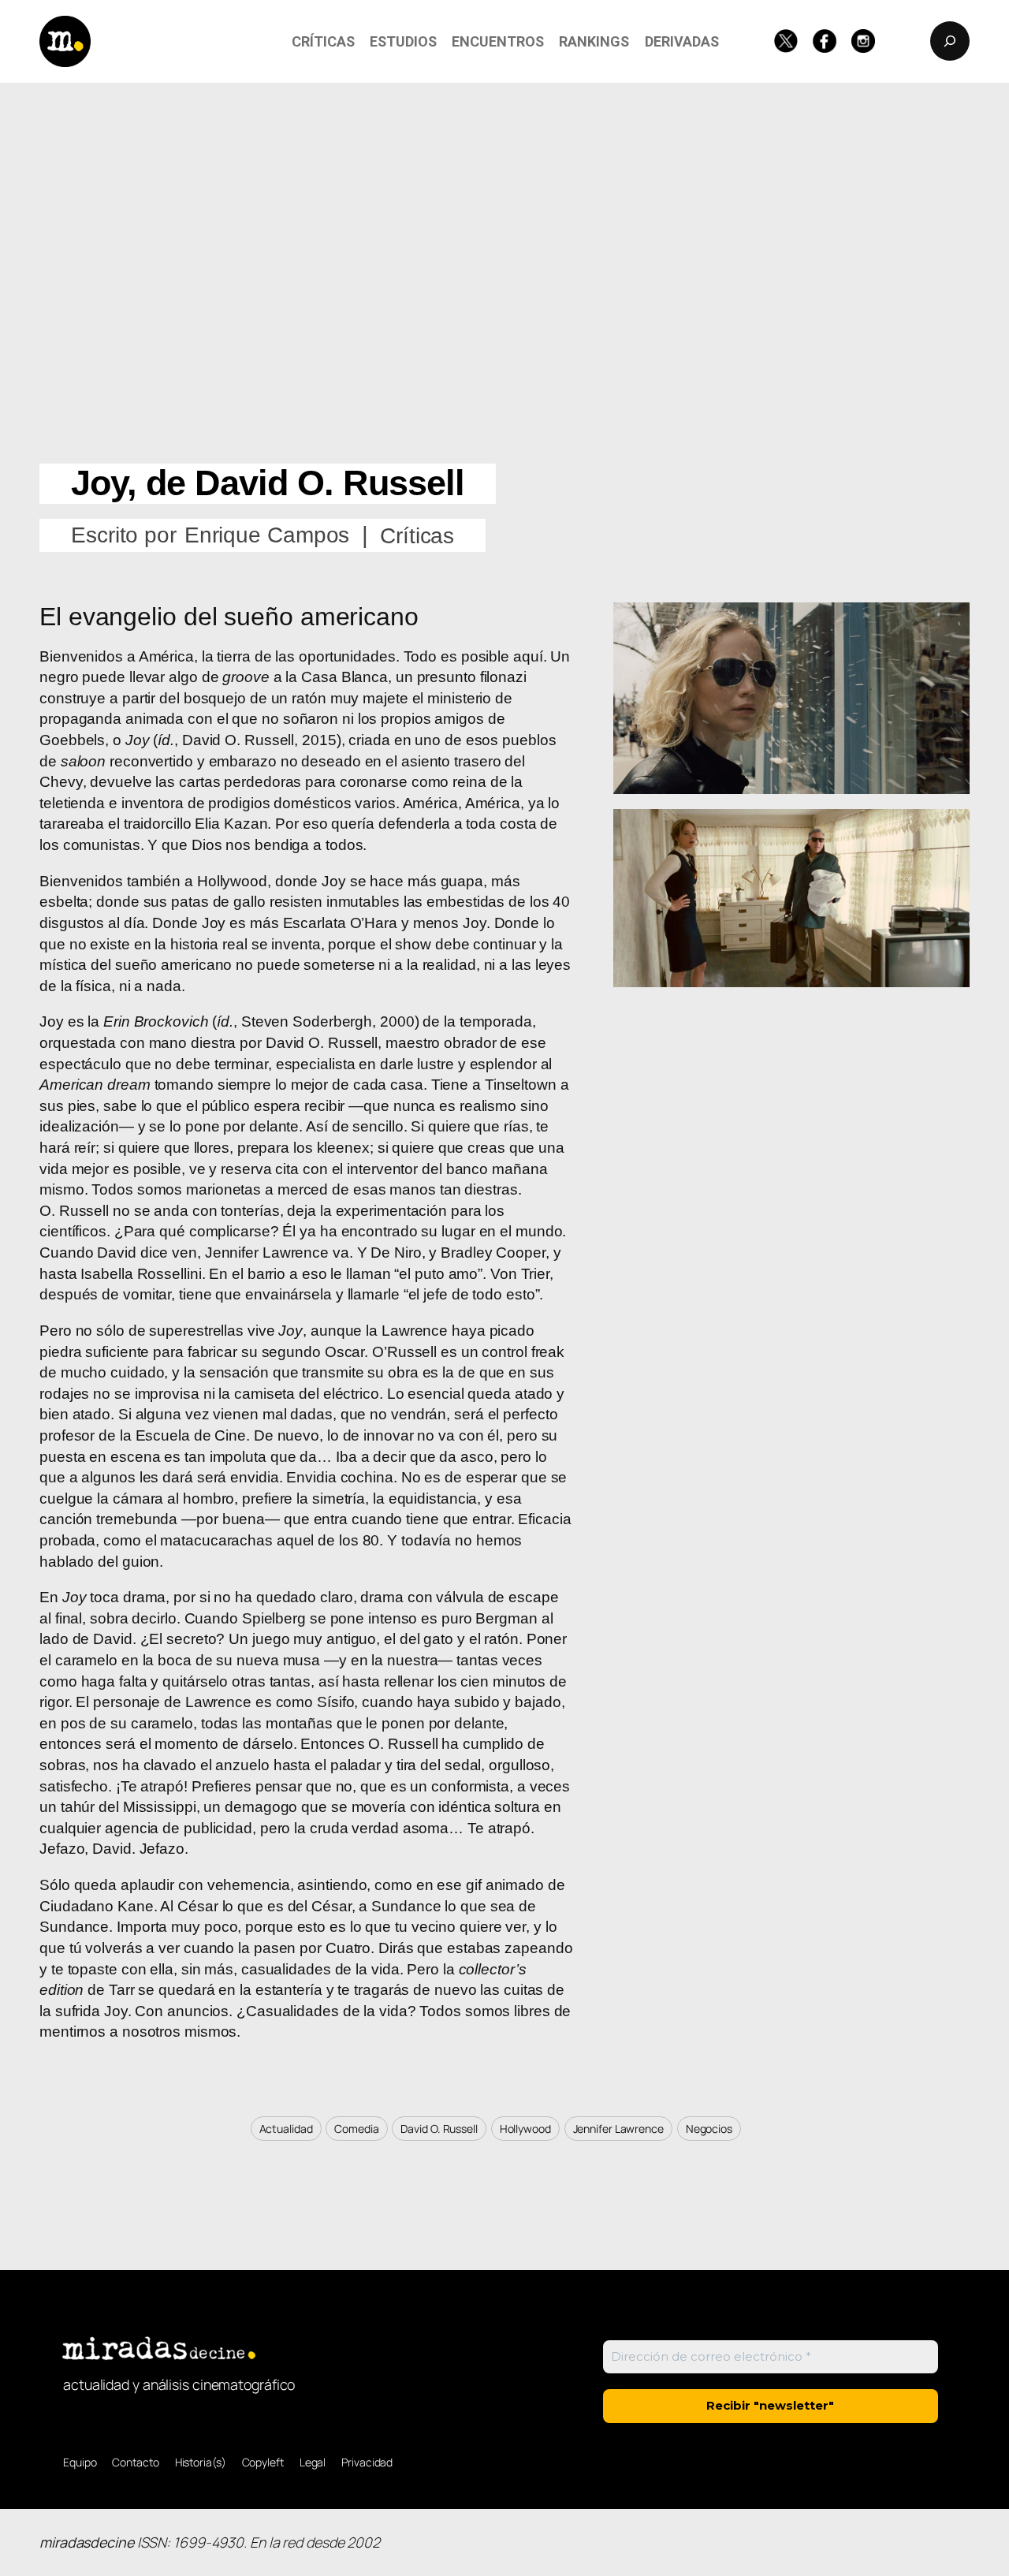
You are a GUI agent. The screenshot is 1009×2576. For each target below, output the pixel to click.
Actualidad (286, 2129)
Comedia (356, 2129)
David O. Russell (439, 2129)
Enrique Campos (267, 535)
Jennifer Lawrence (618, 2129)
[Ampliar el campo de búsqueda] (950, 41)
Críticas (417, 536)
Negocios (709, 2129)
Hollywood (525, 2129)
